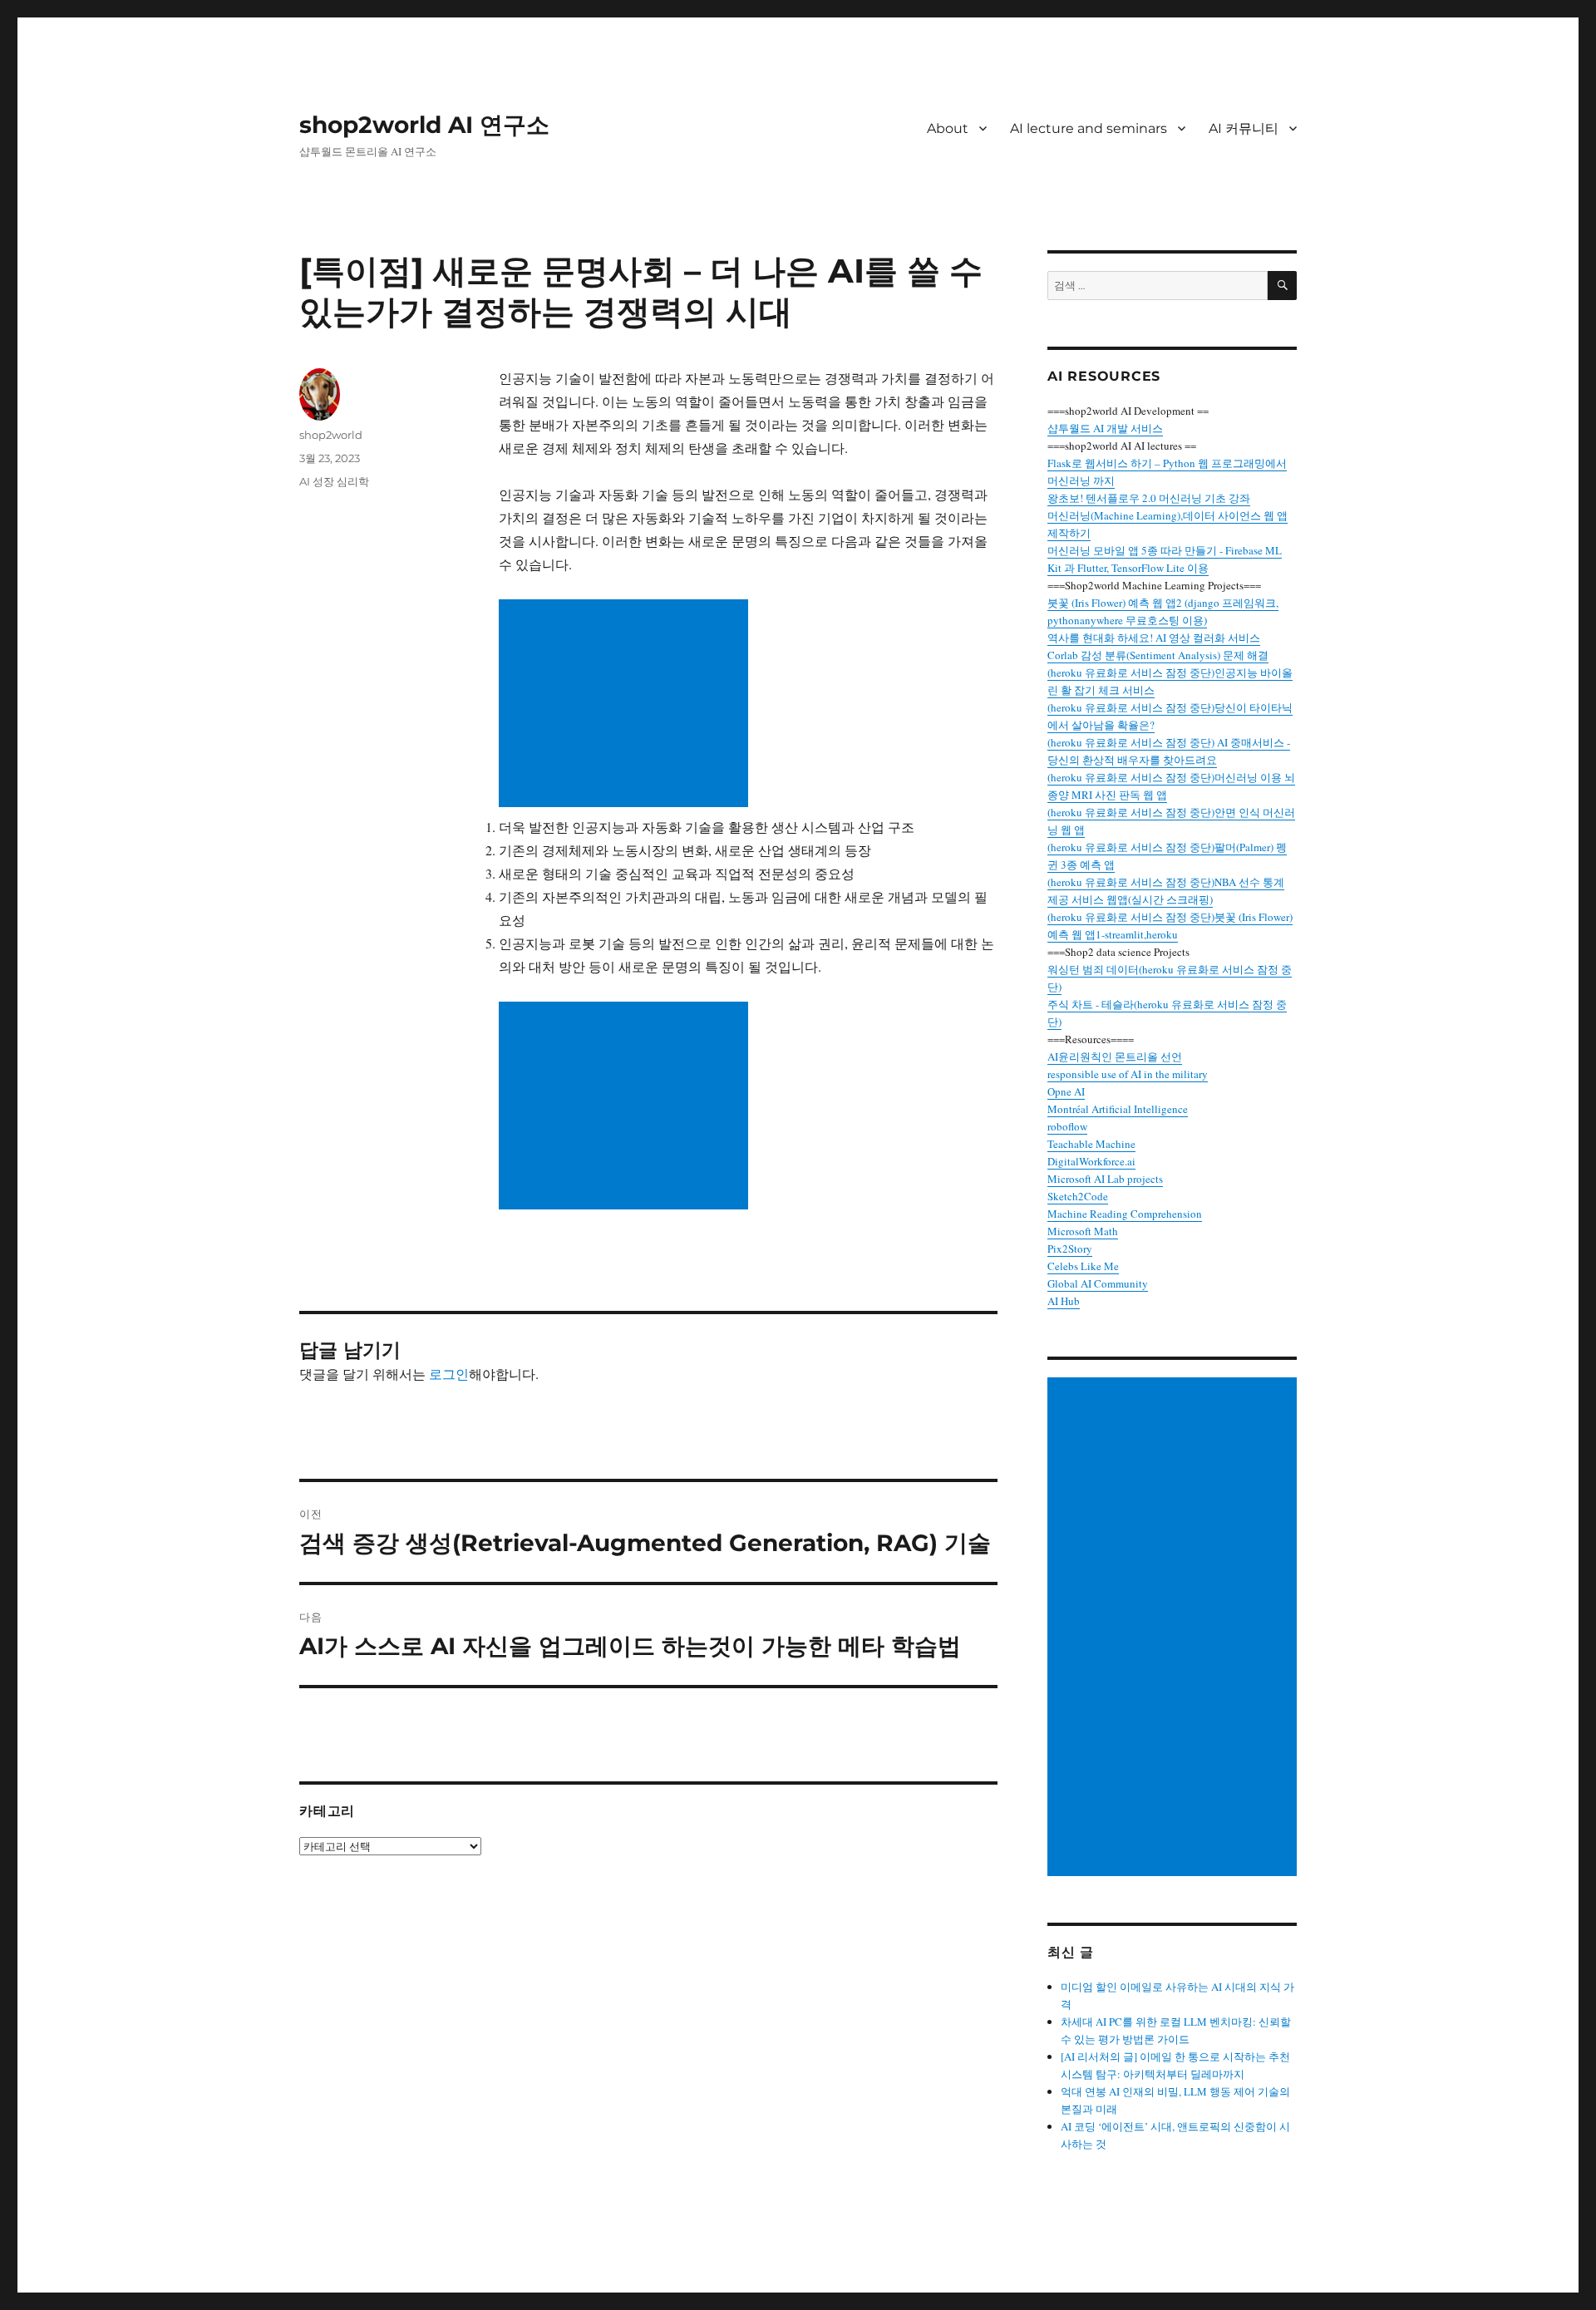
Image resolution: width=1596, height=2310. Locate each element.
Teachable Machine (1091, 1144)
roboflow (1067, 1126)
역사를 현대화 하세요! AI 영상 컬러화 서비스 (1154, 638)
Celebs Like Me (1083, 1266)
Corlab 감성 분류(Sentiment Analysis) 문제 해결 (1158, 655)
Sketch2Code (1078, 1196)
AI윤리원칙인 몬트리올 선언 (1115, 1056)
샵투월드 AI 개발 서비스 (1105, 428)
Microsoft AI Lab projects (1105, 1179)
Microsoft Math (1083, 1231)
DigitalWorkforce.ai (1091, 1161)
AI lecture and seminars (1089, 128)
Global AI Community (1098, 1283)
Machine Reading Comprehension (1125, 1214)
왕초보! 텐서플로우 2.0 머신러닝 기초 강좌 (1149, 498)
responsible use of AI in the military (1128, 1074)
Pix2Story (1070, 1249)
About (948, 128)
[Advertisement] (627, 705)
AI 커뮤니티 (1244, 128)
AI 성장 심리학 (334, 481)
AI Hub (1064, 1301)
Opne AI (1066, 1091)
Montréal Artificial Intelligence (1118, 1109)
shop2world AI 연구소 (424, 125)
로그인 (449, 1374)
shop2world (331, 435)
